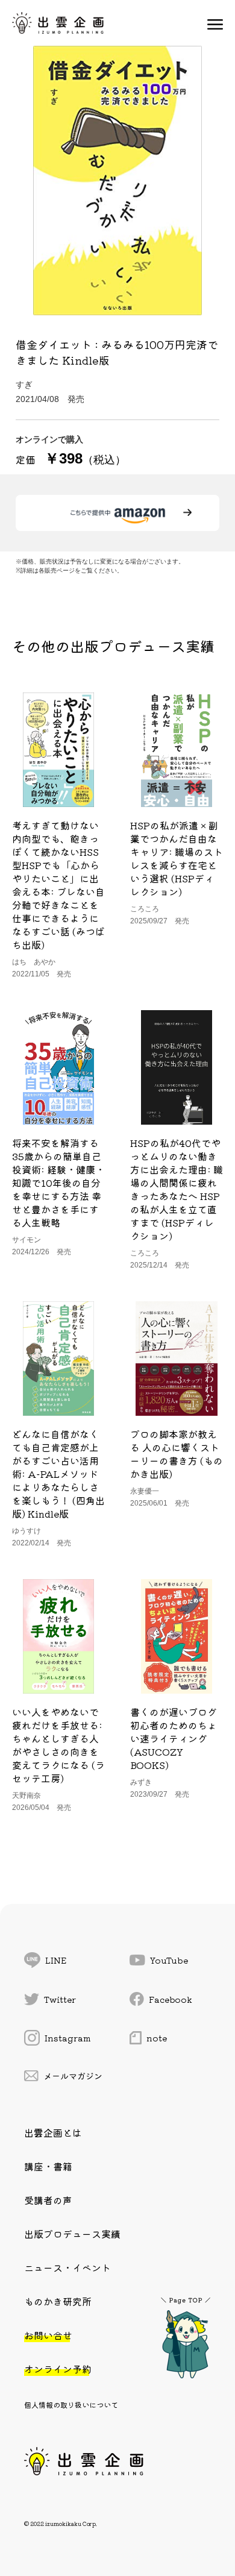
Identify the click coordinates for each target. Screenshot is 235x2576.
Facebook (171, 1999)
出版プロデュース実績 (72, 2234)
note (157, 2038)
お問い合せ (48, 2335)
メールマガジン (73, 2076)
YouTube (169, 1960)
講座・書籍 (48, 2166)
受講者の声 (48, 2200)
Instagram (68, 2038)
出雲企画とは (53, 2132)
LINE (56, 1960)
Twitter (60, 1999)
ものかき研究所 (58, 2301)
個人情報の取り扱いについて (71, 2405)
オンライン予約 (58, 2369)
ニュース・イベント (67, 2267)
